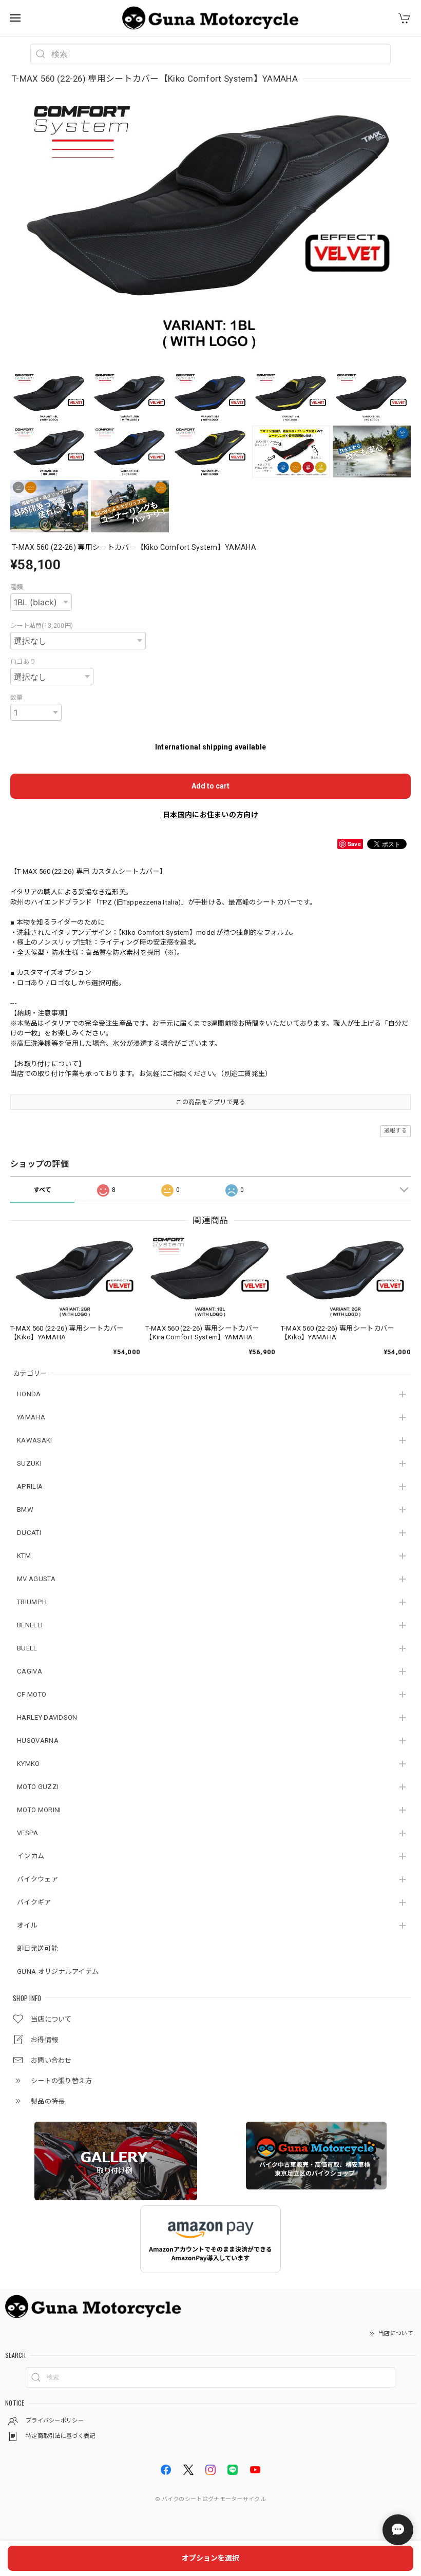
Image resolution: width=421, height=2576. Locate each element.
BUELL (27, 1648)
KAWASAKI (34, 1440)
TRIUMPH (32, 1602)
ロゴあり (23, 662)
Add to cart (210, 786)
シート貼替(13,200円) (42, 626)
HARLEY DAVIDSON (47, 1717)
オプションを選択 (210, 2558)
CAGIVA (30, 1671)
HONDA (29, 1394)
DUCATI (29, 1533)
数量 (17, 698)
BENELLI (30, 1625)
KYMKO (28, 1764)
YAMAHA (31, 1417)
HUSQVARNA (38, 1741)
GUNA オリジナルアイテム (58, 1972)
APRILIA (30, 1486)
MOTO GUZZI (38, 1787)
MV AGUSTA (36, 1579)
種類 (17, 587)
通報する (396, 1131)
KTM (24, 1556)
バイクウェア (37, 1879)
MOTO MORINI (39, 1810)
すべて (43, 1190)
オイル (27, 1925)
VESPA (28, 1833)
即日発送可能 (37, 1948)
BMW (25, 1510)
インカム (31, 1856)
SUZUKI (29, 1463)
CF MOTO (32, 1694)
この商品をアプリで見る (210, 1102)
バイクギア (34, 1902)
